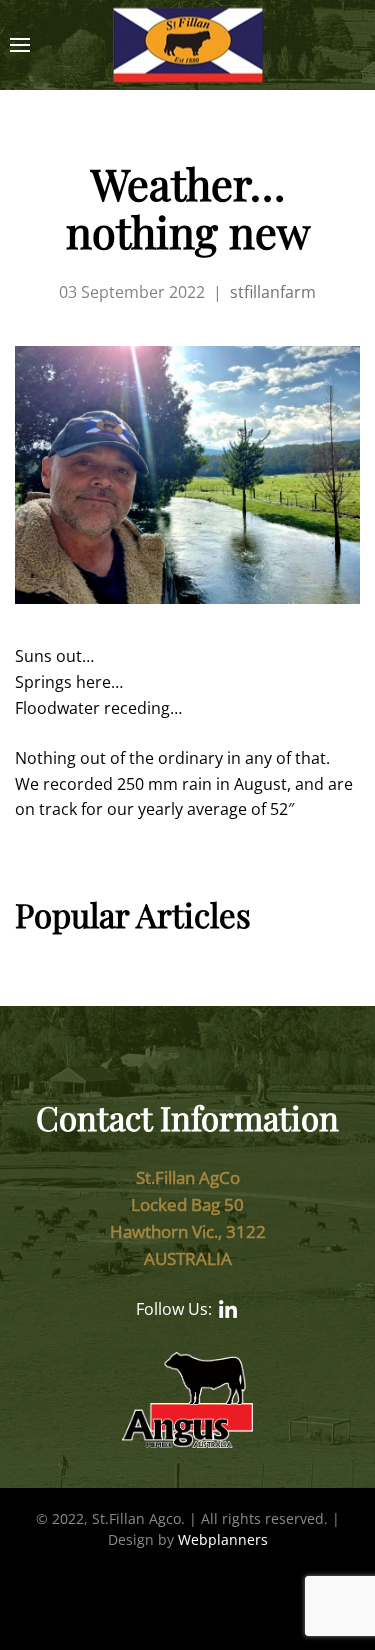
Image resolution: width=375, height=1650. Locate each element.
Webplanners (223, 1539)
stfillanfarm (273, 292)
